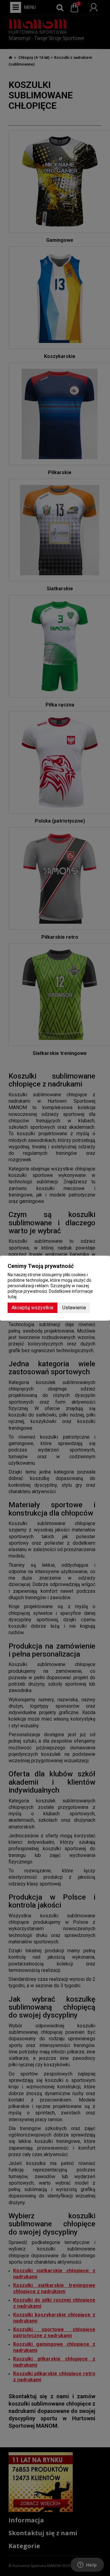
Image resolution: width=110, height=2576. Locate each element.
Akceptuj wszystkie (33, 1308)
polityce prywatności (27, 1291)
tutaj (12, 1297)
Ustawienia (74, 1308)
